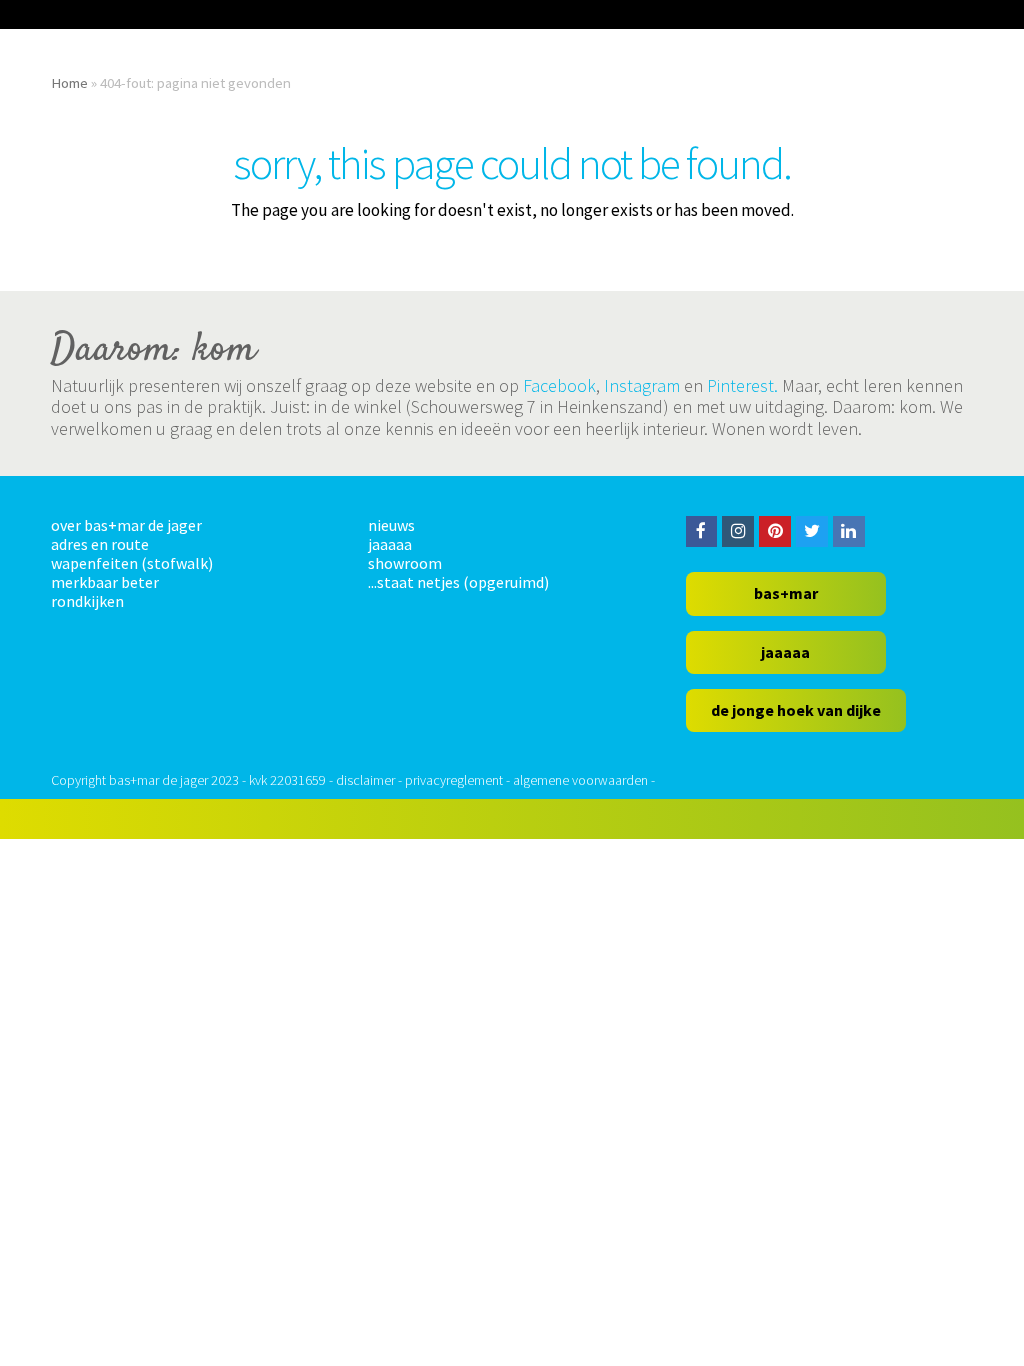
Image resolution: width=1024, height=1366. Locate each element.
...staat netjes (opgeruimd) (458, 582)
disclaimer (365, 780)
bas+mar (786, 593)
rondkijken (87, 601)
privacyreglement (454, 780)
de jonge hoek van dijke (796, 710)
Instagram (642, 385)
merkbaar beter (105, 582)
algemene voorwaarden (580, 780)
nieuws (391, 525)
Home (69, 82)
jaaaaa (390, 544)
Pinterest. (742, 385)
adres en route (100, 544)
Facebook (559, 385)
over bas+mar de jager (126, 525)
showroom (405, 563)
